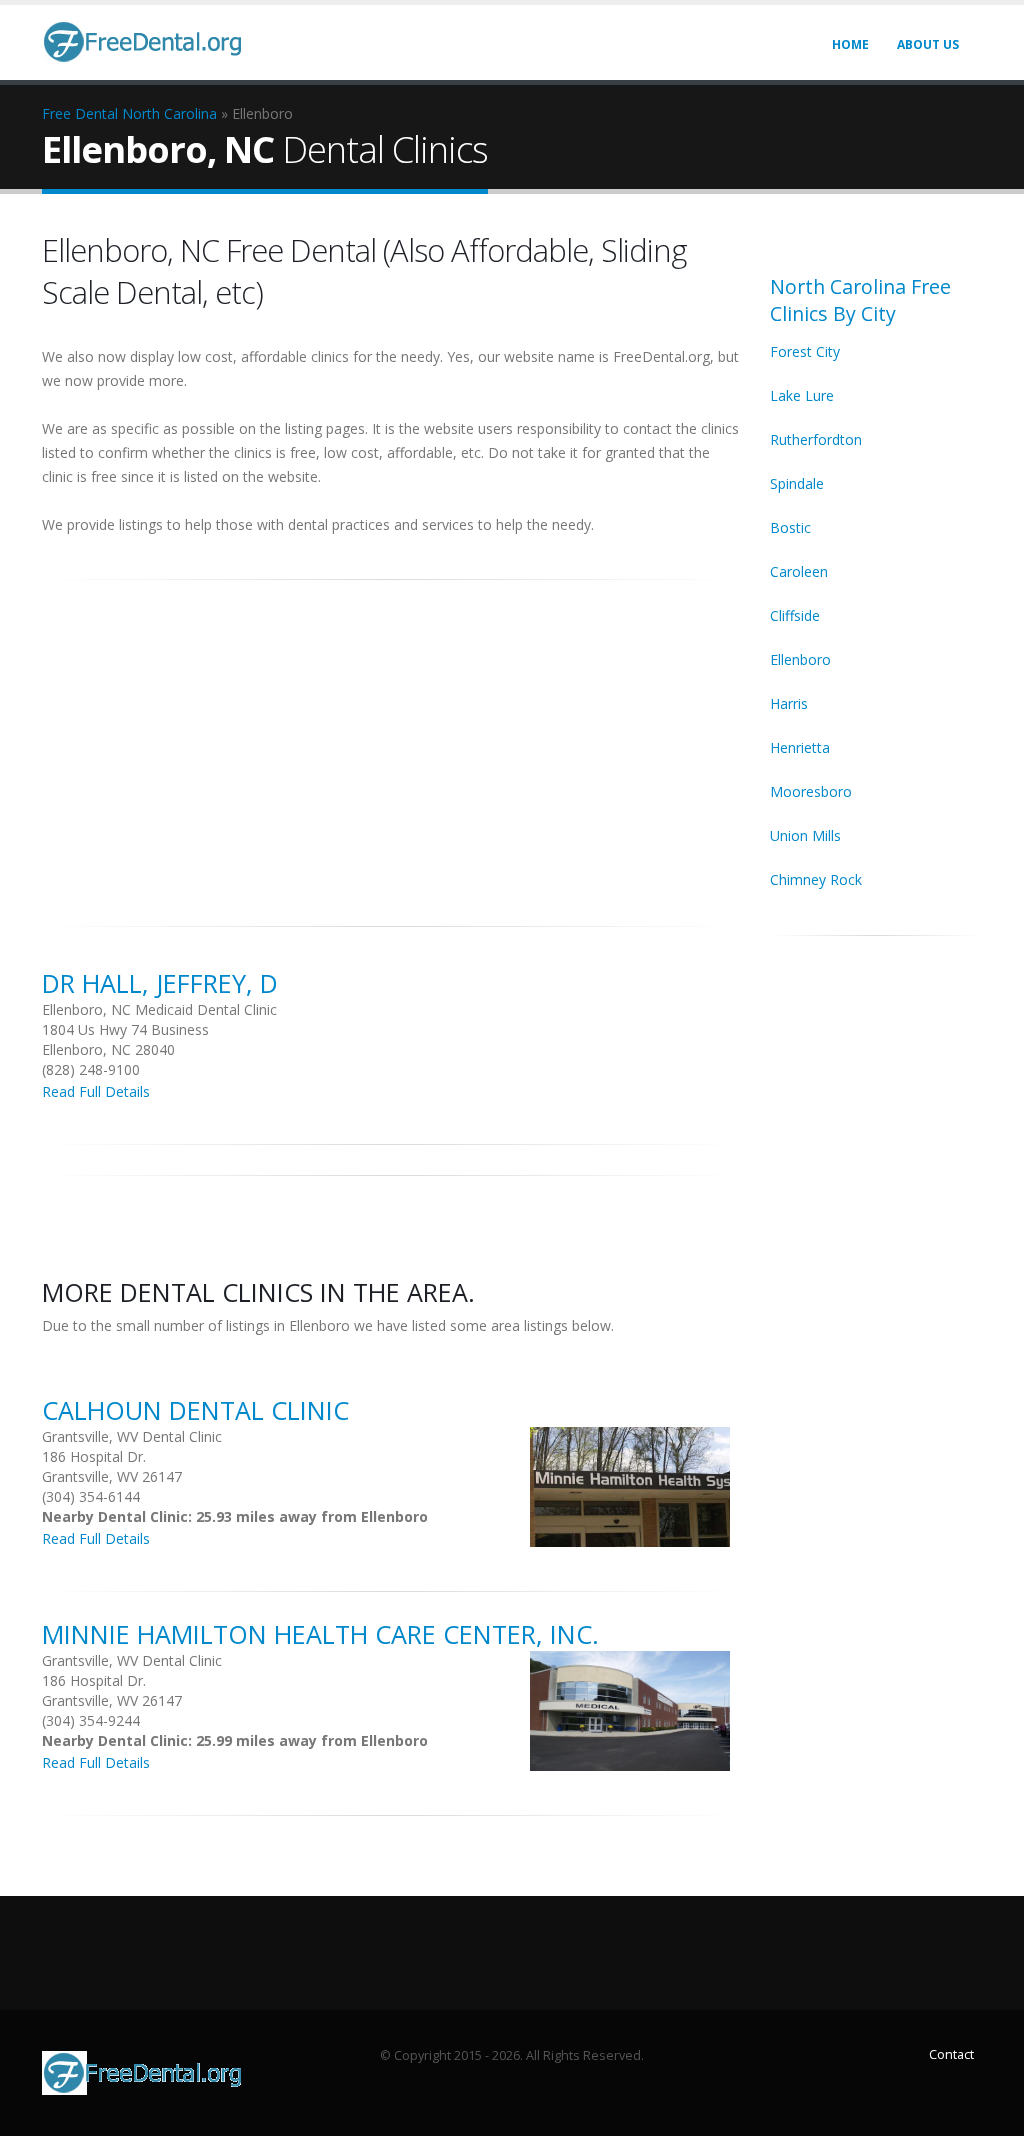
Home (850, 44)
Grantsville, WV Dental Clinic (132, 1436)
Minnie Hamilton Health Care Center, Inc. (320, 1634)
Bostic (790, 527)
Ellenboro (800, 659)
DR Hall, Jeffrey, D (160, 983)
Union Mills (805, 835)
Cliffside (795, 615)
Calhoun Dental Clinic (195, 1410)
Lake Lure (802, 395)
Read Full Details (96, 1091)
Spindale (797, 483)
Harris (789, 703)
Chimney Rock (816, 879)
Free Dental (80, 113)
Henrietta (800, 747)
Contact (951, 2054)
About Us (928, 44)
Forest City (805, 351)
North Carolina (169, 113)
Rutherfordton (816, 439)
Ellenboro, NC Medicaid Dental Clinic (159, 1009)
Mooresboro (811, 791)
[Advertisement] (391, 742)
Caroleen (799, 571)
